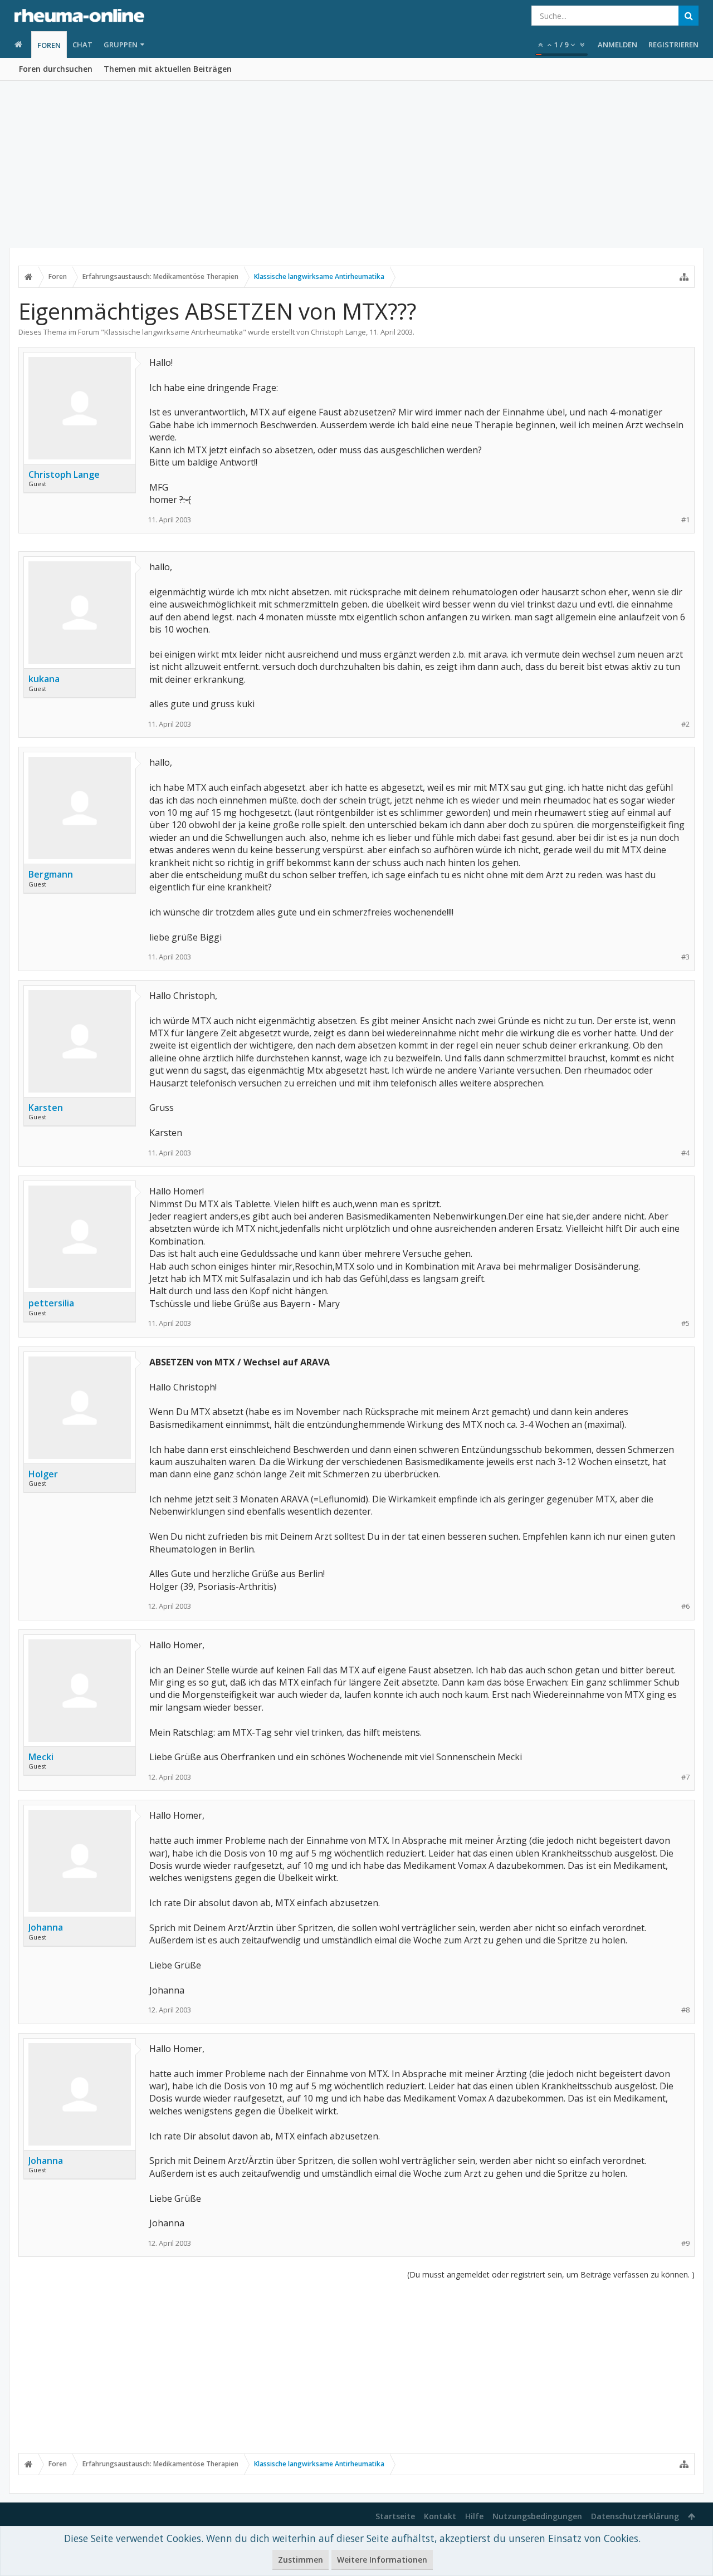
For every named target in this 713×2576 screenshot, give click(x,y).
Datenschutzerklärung (635, 2516)
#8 (685, 2010)
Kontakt (440, 2516)
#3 (685, 957)
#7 (685, 1777)
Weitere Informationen (382, 2560)
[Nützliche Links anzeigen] (684, 277)
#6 (685, 1606)
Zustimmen (301, 2560)
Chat (82, 45)
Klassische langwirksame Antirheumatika (174, 332)
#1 (685, 520)
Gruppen (121, 45)
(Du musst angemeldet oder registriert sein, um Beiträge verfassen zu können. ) (551, 2274)
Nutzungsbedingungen (537, 2516)
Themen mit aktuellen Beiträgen (168, 69)
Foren (49, 45)
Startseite (395, 2516)
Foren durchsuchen (56, 69)
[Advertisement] (356, 164)
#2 (685, 724)
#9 (685, 2243)
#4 (685, 1153)
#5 (685, 1323)
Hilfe (474, 2516)
